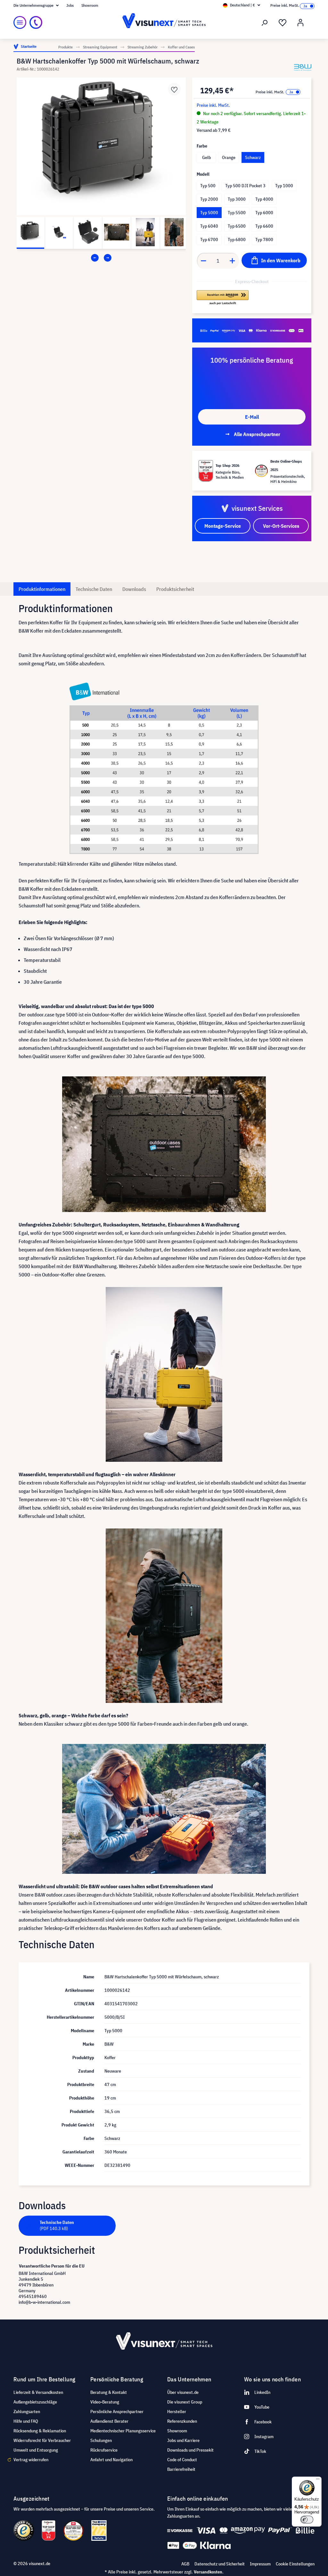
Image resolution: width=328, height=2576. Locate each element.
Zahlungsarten (27, 2412)
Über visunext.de (183, 2392)
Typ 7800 (264, 240)
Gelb (206, 157)
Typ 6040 (209, 226)
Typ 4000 (264, 199)
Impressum (260, 2564)
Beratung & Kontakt (109, 2392)
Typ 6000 (264, 213)
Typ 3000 (237, 199)
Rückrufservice (104, 2450)
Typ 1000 (284, 186)
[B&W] (303, 67)
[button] (223, 298)
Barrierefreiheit (181, 2469)
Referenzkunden (182, 2421)
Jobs (70, 5)
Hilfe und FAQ (26, 2421)
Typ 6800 (237, 240)
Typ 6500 (237, 226)
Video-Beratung (105, 2402)
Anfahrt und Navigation (111, 2460)
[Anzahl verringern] (203, 261)
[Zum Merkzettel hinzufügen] (174, 89)
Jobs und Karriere (183, 2440)
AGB (185, 2564)
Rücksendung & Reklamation (40, 2431)
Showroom (90, 5)
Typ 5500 (237, 213)
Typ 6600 (264, 226)
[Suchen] (265, 23)
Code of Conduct (182, 2460)
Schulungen (101, 2440)
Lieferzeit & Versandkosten (38, 2392)
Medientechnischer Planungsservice (123, 2431)
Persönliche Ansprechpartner (117, 2412)
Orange (229, 157)
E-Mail (252, 417)
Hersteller (177, 2412)
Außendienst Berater (109, 2421)
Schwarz (253, 157)
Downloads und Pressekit (190, 2450)
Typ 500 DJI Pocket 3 (245, 186)
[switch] (307, 2520)
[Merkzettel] (283, 23)
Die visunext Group (185, 2402)
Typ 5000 (209, 213)
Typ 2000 (209, 199)
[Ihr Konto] (300, 23)
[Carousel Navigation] (101, 258)
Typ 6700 (209, 240)
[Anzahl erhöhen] (233, 261)
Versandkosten (208, 2572)
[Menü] (20, 22)
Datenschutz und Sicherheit (220, 2564)
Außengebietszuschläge (35, 2402)
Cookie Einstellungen (295, 2564)
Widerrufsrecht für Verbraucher (42, 2440)
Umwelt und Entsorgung (36, 2450)
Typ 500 (208, 186)
